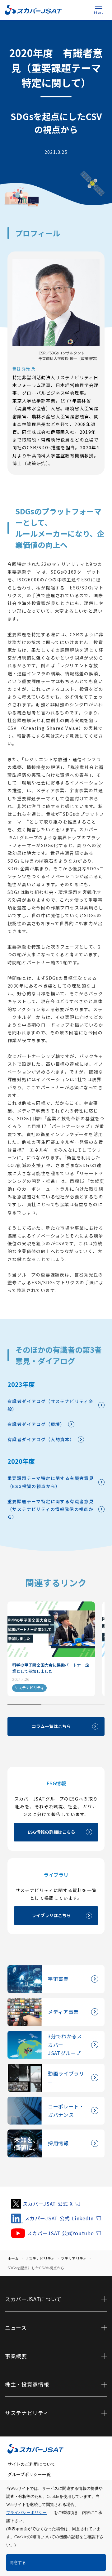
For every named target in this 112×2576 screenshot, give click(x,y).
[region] (56, 1653)
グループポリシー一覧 (29, 2474)
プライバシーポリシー (26, 2513)
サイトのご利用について (31, 2464)
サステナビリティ (40, 2258)
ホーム (13, 2258)
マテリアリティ (74, 2258)
